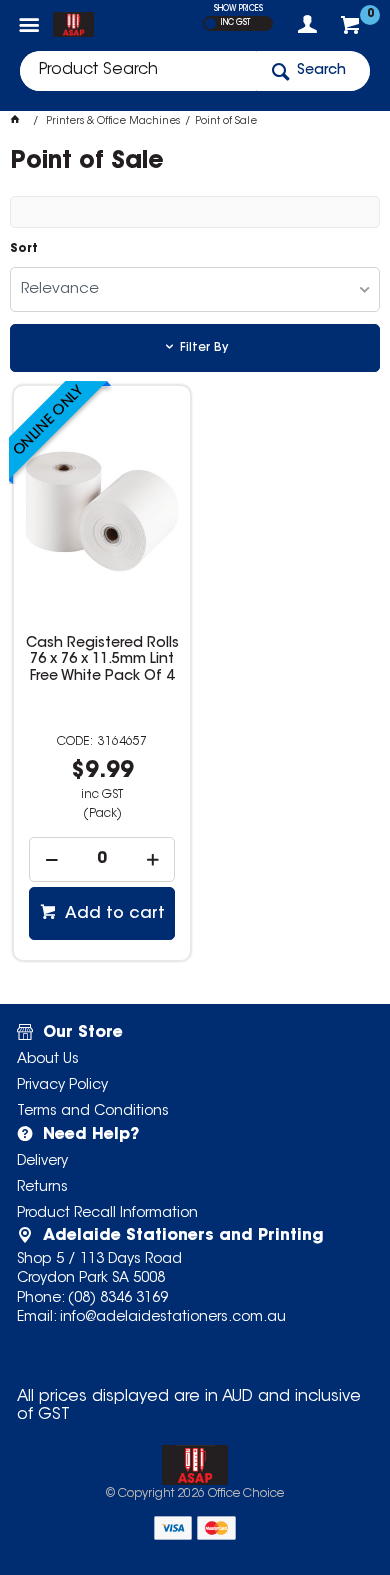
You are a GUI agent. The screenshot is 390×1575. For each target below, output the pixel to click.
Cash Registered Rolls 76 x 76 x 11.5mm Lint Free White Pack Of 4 (102, 660)
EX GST (210, 23)
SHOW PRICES (238, 9)
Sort (24, 249)
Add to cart (113, 914)
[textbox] (138, 71)
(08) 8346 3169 (118, 1299)
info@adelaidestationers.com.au (173, 1318)
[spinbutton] (102, 859)
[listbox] (195, 289)
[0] (352, 30)
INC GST (235, 23)
